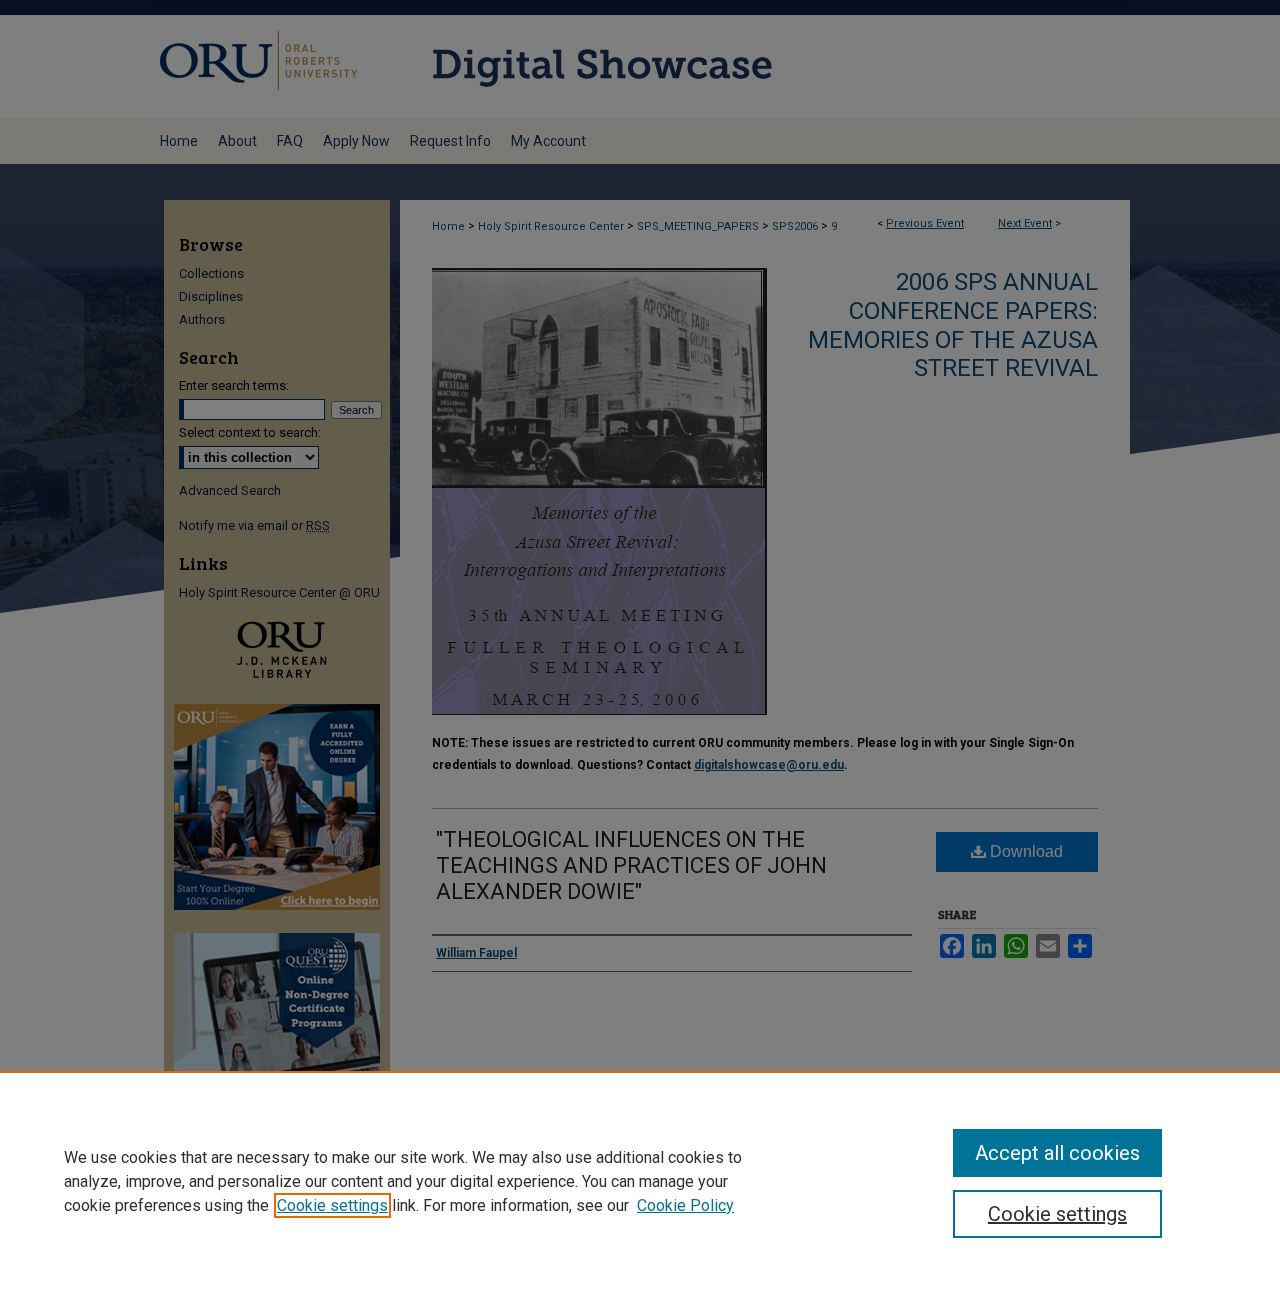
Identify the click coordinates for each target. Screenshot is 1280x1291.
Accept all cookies (1057, 1153)
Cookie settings (332, 1205)
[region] (640, 1181)
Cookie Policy (685, 1205)
